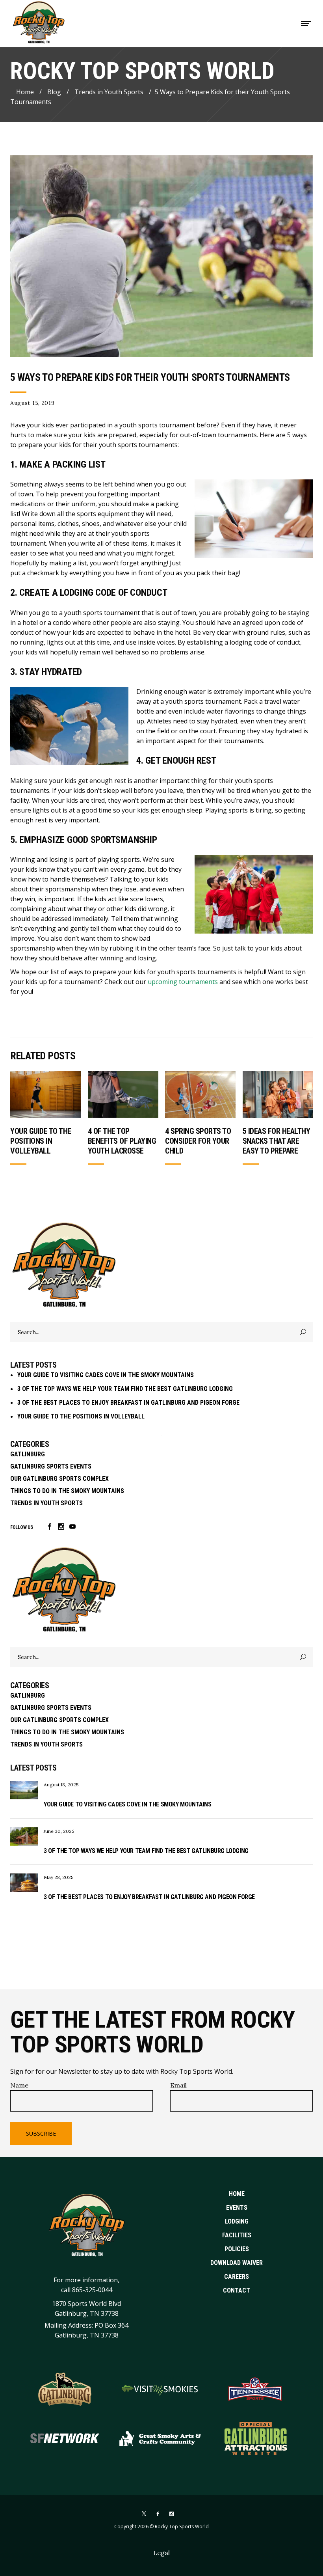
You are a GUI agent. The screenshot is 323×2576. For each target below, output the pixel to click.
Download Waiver (237, 2263)
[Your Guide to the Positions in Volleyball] (45, 1094)
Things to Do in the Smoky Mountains (67, 1491)
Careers (237, 2277)
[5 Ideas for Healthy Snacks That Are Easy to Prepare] (278, 1094)
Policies (237, 2249)
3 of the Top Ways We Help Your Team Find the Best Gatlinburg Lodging (125, 1389)
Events (237, 2208)
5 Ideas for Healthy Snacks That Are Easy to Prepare (277, 1141)
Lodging (237, 2221)
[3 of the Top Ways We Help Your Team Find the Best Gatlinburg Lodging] (24, 1837)
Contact (237, 2290)
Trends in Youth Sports (109, 91)
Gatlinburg (28, 1454)
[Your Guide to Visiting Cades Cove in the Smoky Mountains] (24, 1790)
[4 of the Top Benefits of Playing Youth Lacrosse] (123, 1094)
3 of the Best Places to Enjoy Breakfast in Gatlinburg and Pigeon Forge (128, 1403)
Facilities (237, 2235)
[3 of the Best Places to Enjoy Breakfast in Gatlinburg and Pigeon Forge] (24, 1883)
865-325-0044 (92, 2289)
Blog (54, 91)
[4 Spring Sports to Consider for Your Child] (200, 1094)
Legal (161, 2553)
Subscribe (41, 2133)
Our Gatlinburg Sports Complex (59, 1479)
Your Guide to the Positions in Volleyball (41, 1141)
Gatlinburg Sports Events (51, 1466)
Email (178, 2085)
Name (19, 2085)
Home (25, 91)
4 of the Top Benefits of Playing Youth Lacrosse (122, 1141)
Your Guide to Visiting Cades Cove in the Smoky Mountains (106, 1375)
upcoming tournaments (183, 982)
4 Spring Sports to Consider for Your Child (198, 1141)
